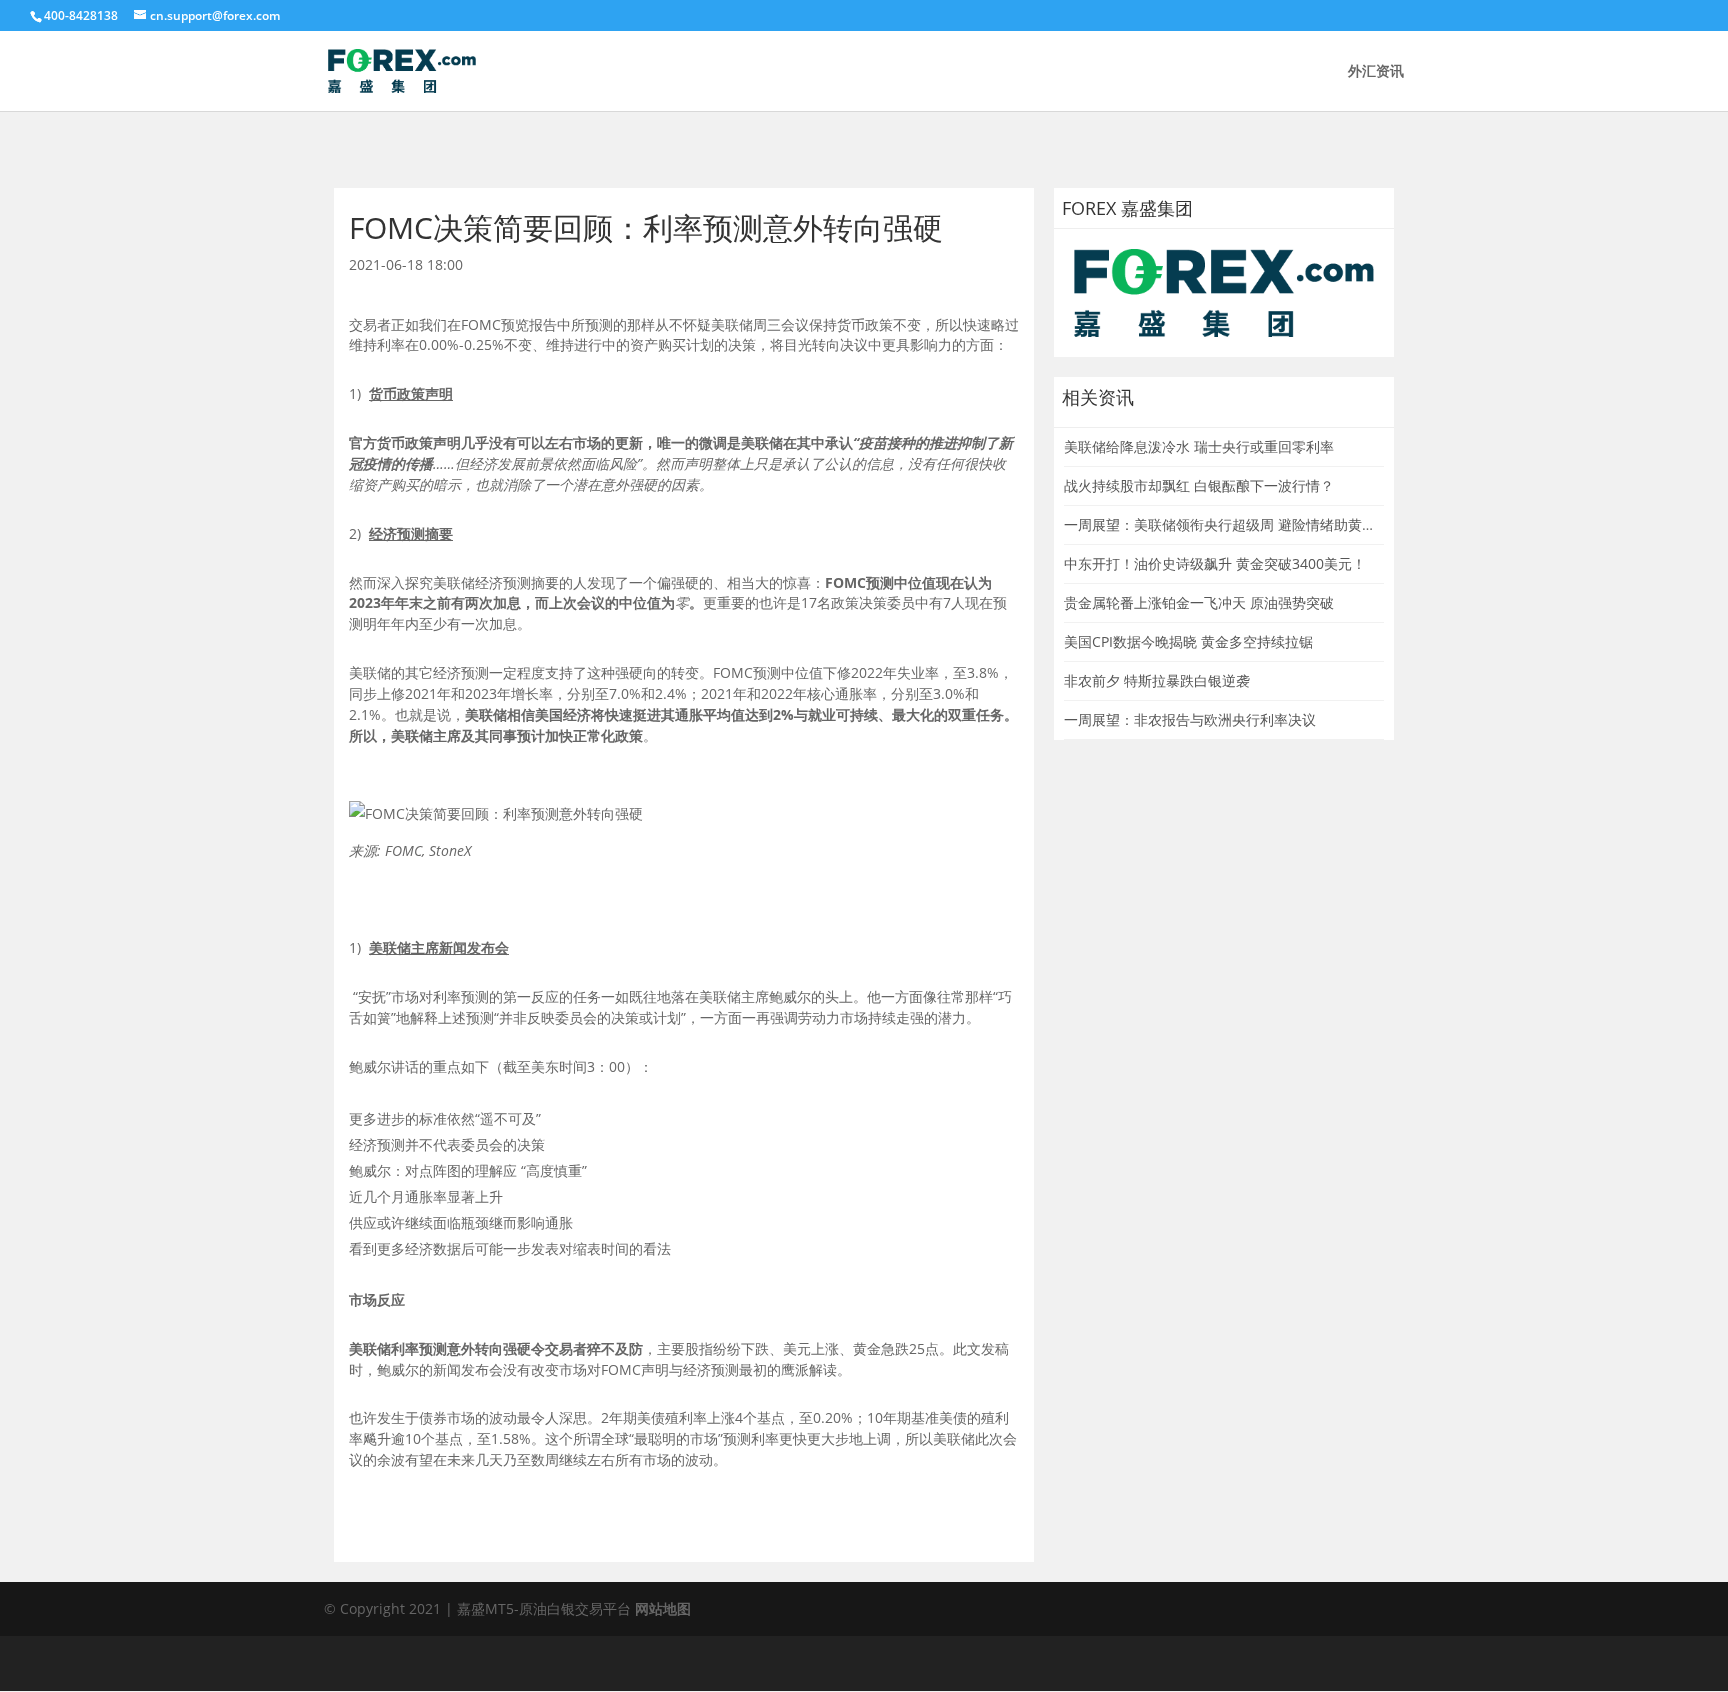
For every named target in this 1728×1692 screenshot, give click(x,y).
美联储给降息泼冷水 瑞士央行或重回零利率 (1199, 446)
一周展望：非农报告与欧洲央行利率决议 (1190, 719)
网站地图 (663, 1608)
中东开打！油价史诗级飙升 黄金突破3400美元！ (1215, 563)
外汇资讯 (1376, 72)
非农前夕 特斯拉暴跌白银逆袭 (1157, 680)
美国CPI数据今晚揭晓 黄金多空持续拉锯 (1188, 641)
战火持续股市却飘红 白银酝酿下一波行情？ (1199, 485)
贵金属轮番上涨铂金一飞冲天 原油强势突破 (1199, 602)
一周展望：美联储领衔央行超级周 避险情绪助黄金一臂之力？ (1255, 524)
